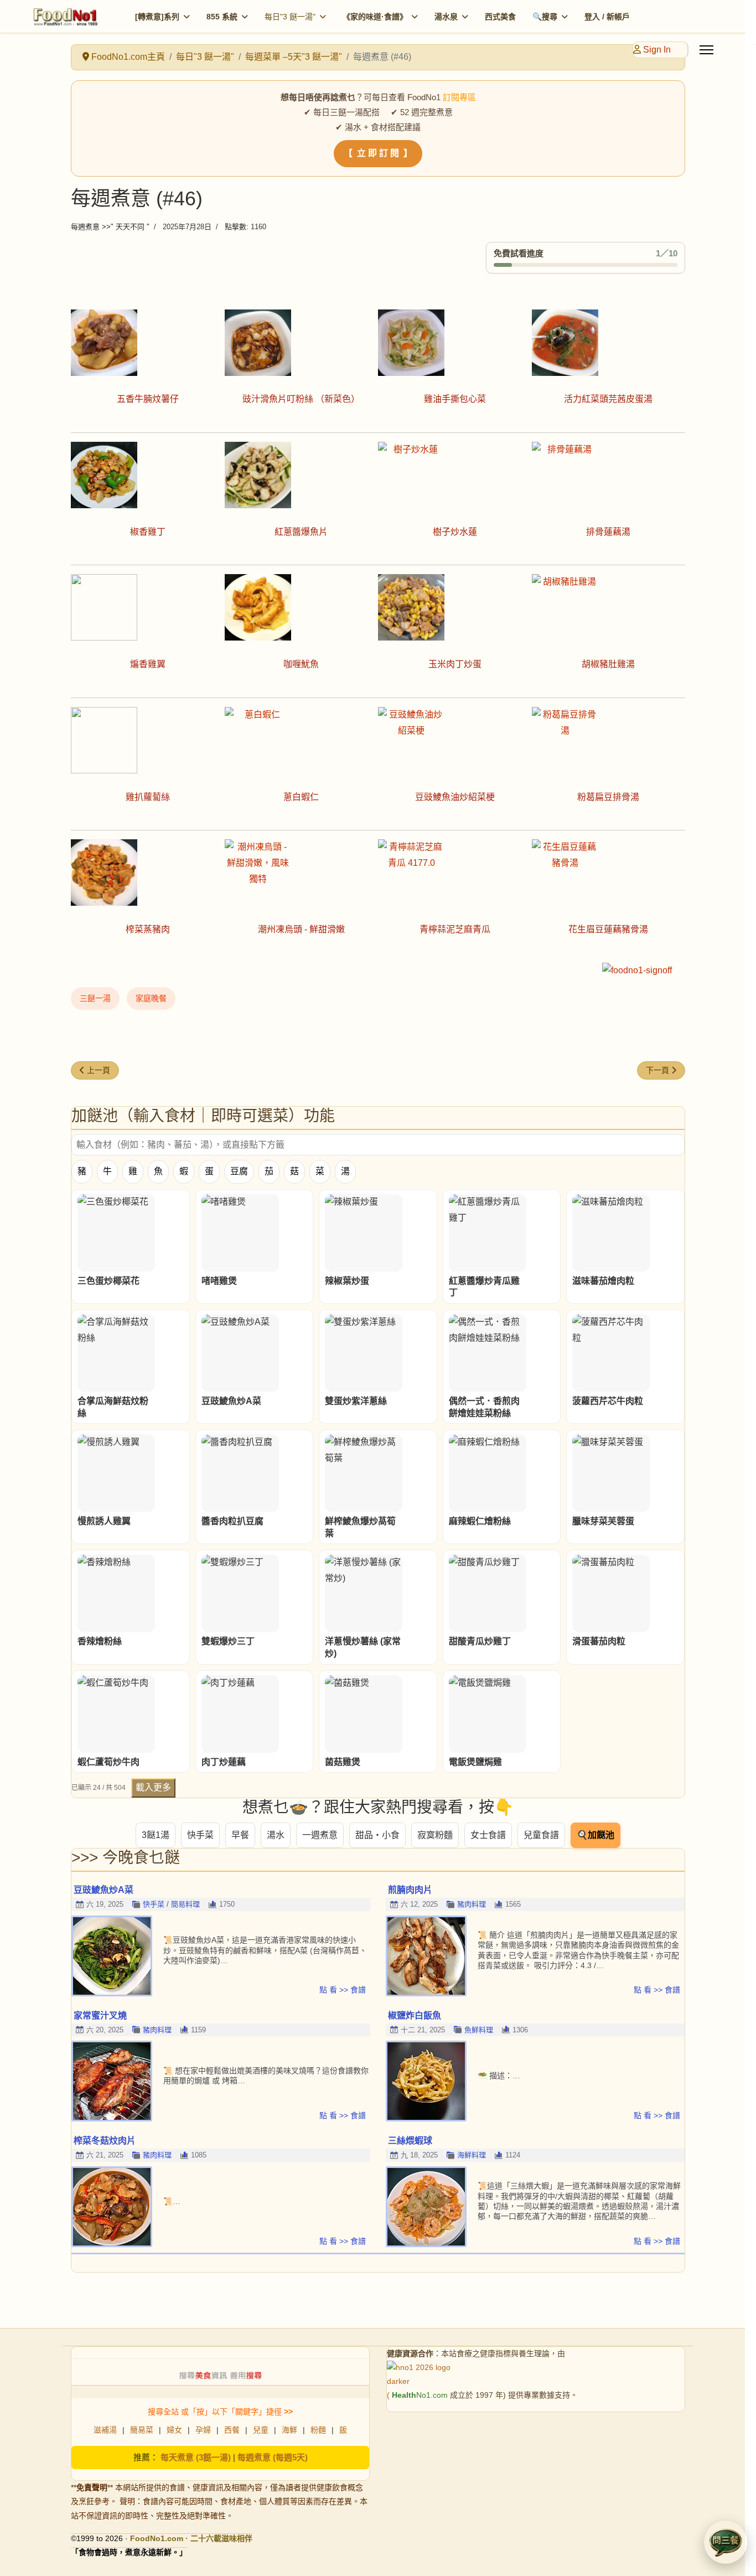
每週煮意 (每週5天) (273, 2457)
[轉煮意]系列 (157, 17)
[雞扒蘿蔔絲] (148, 740)
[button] (726, 2542)
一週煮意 (320, 1835)
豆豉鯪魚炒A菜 (103, 1890)
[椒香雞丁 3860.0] (148, 475)
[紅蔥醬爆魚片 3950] (302, 475)
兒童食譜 (541, 1835)
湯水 (276, 1835)
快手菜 (200, 1835)
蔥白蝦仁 (301, 797)
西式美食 (500, 17)
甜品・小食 (377, 1835)
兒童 (261, 2430)
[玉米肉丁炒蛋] (455, 607)
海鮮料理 (472, 2155)
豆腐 (239, 1171)
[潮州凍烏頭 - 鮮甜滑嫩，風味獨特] (302, 873)
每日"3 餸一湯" (290, 17)
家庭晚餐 (151, 998)
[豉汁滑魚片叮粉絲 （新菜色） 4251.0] (302, 343)
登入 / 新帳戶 (607, 17)
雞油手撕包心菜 (455, 399)
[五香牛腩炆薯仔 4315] (148, 343)
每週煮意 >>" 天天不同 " (110, 227)
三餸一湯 (95, 998)
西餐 (232, 2430)
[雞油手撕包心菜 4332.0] (455, 343)
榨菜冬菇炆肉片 (105, 2141)
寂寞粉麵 (435, 1835)
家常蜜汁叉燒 (100, 2015)
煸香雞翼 (148, 664)
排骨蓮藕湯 (608, 532)
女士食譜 (488, 1835)
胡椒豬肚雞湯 (608, 664)
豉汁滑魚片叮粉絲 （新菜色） (301, 399)
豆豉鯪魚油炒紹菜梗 (455, 797)
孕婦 (203, 2430)
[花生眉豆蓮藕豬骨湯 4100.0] (609, 873)
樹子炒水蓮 (455, 532)
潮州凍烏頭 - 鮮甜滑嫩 (301, 929)
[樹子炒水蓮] (455, 475)
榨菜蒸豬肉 (148, 929)
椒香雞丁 (148, 532)
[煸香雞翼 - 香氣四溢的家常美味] (148, 607)
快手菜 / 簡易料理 (171, 1904)
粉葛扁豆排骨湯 (608, 797)
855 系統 (222, 17)
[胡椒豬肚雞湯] (609, 607)
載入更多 (153, 1787)
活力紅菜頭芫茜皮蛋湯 (608, 399)
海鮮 (289, 2430)
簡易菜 (142, 2430)
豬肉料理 (472, 1904)
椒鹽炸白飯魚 (415, 2015)
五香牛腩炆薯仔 (148, 399)
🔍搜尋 (545, 17)
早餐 (240, 1835)
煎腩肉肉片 (410, 1890)
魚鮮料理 (479, 2030)
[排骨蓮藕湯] (609, 475)
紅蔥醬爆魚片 (301, 532)
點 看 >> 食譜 (343, 1990)
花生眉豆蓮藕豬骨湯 (608, 929)
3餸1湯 (156, 1835)
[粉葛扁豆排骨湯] (609, 740)
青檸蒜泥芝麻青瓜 (455, 929)
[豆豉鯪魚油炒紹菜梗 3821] (455, 740)
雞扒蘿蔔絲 (148, 797)
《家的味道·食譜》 (375, 17)
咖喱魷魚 (301, 664)
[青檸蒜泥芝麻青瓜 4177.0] (455, 873)
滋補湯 (105, 2430)
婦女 (174, 2430)
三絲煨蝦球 (410, 2141)
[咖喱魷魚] (302, 607)
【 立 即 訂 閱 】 (378, 153)
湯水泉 (446, 17)
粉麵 (318, 2430)
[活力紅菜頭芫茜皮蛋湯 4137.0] (609, 343)
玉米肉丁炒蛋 (455, 664)
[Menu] (706, 50)
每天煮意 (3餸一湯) (196, 2457)
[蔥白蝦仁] (302, 740)
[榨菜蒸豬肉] (148, 873)
